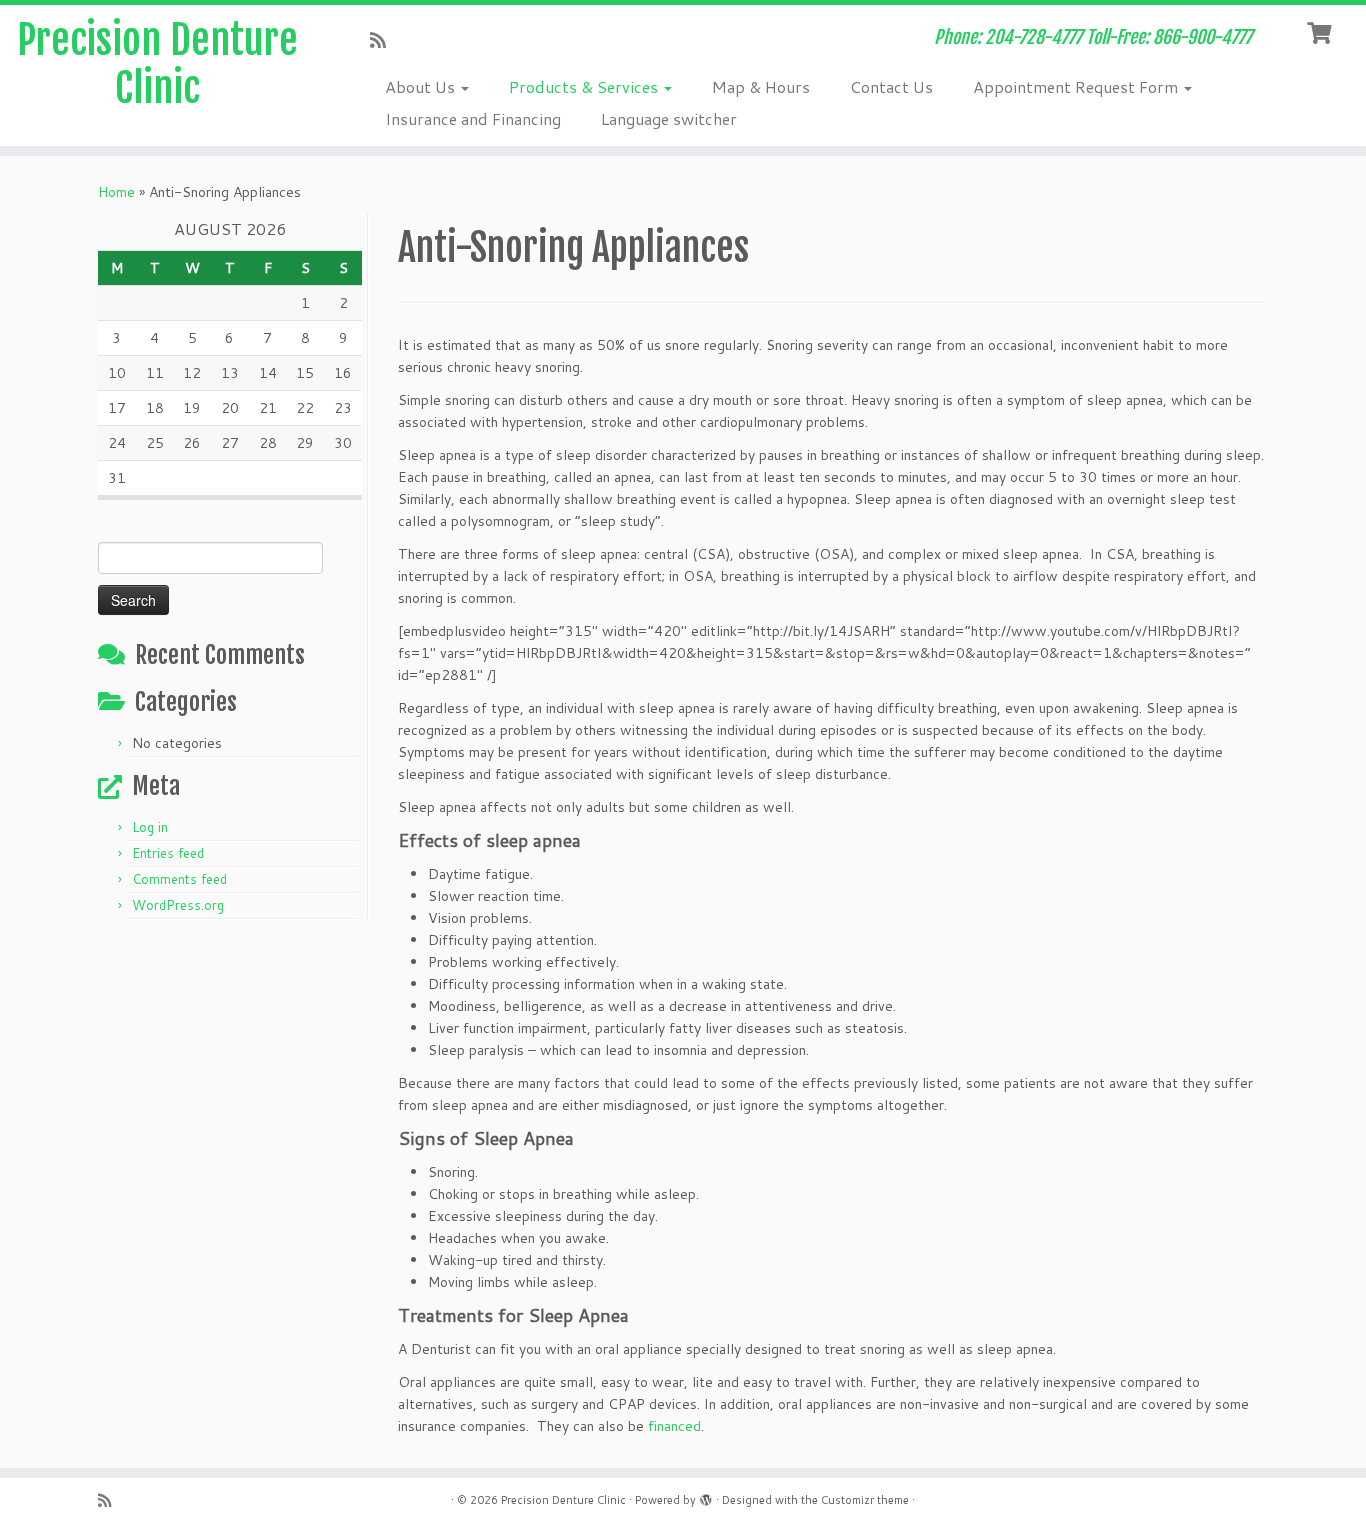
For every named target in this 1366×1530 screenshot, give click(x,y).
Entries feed (168, 853)
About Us (422, 86)
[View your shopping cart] (1321, 31)
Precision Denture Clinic (157, 64)
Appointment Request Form (1077, 86)
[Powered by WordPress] (706, 1496)
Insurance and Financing (473, 118)
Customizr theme (865, 1500)
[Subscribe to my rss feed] (384, 40)
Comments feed (179, 879)
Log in (150, 827)
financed (674, 1426)
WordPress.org (178, 905)
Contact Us (891, 86)
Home (116, 192)
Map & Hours (761, 86)
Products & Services (585, 86)
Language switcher (669, 118)
